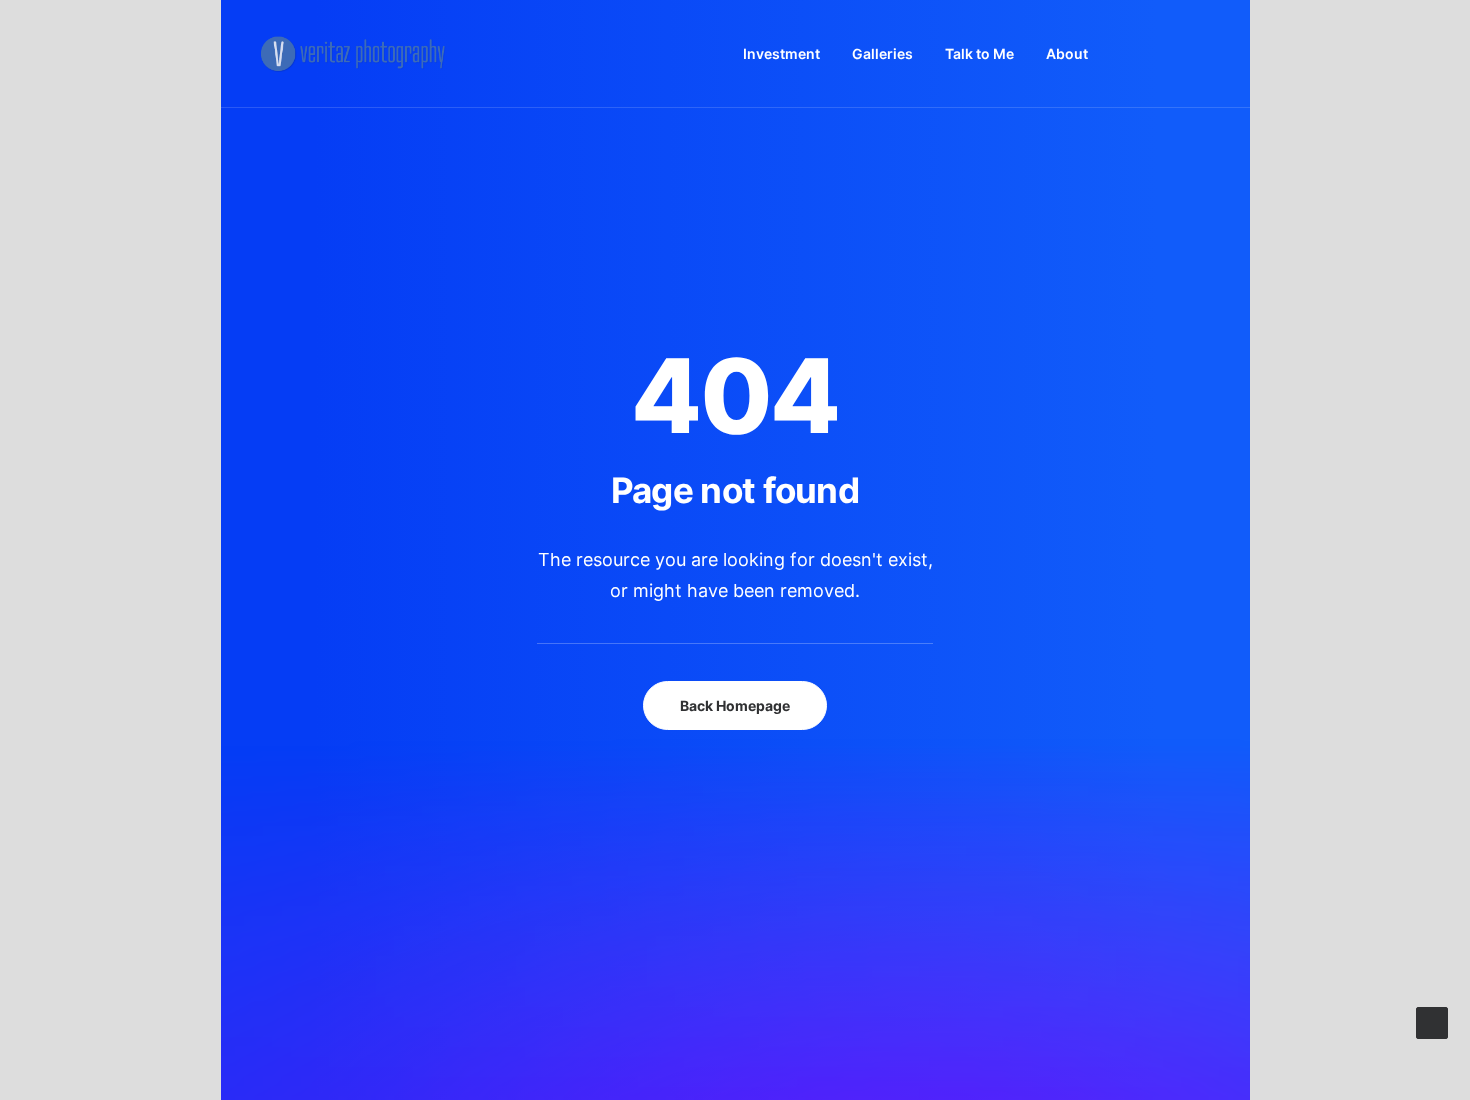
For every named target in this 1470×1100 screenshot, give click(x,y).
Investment (781, 53)
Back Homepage (735, 705)
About (1067, 53)
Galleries (882, 53)
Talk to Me (979, 53)
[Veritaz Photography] (359, 54)
